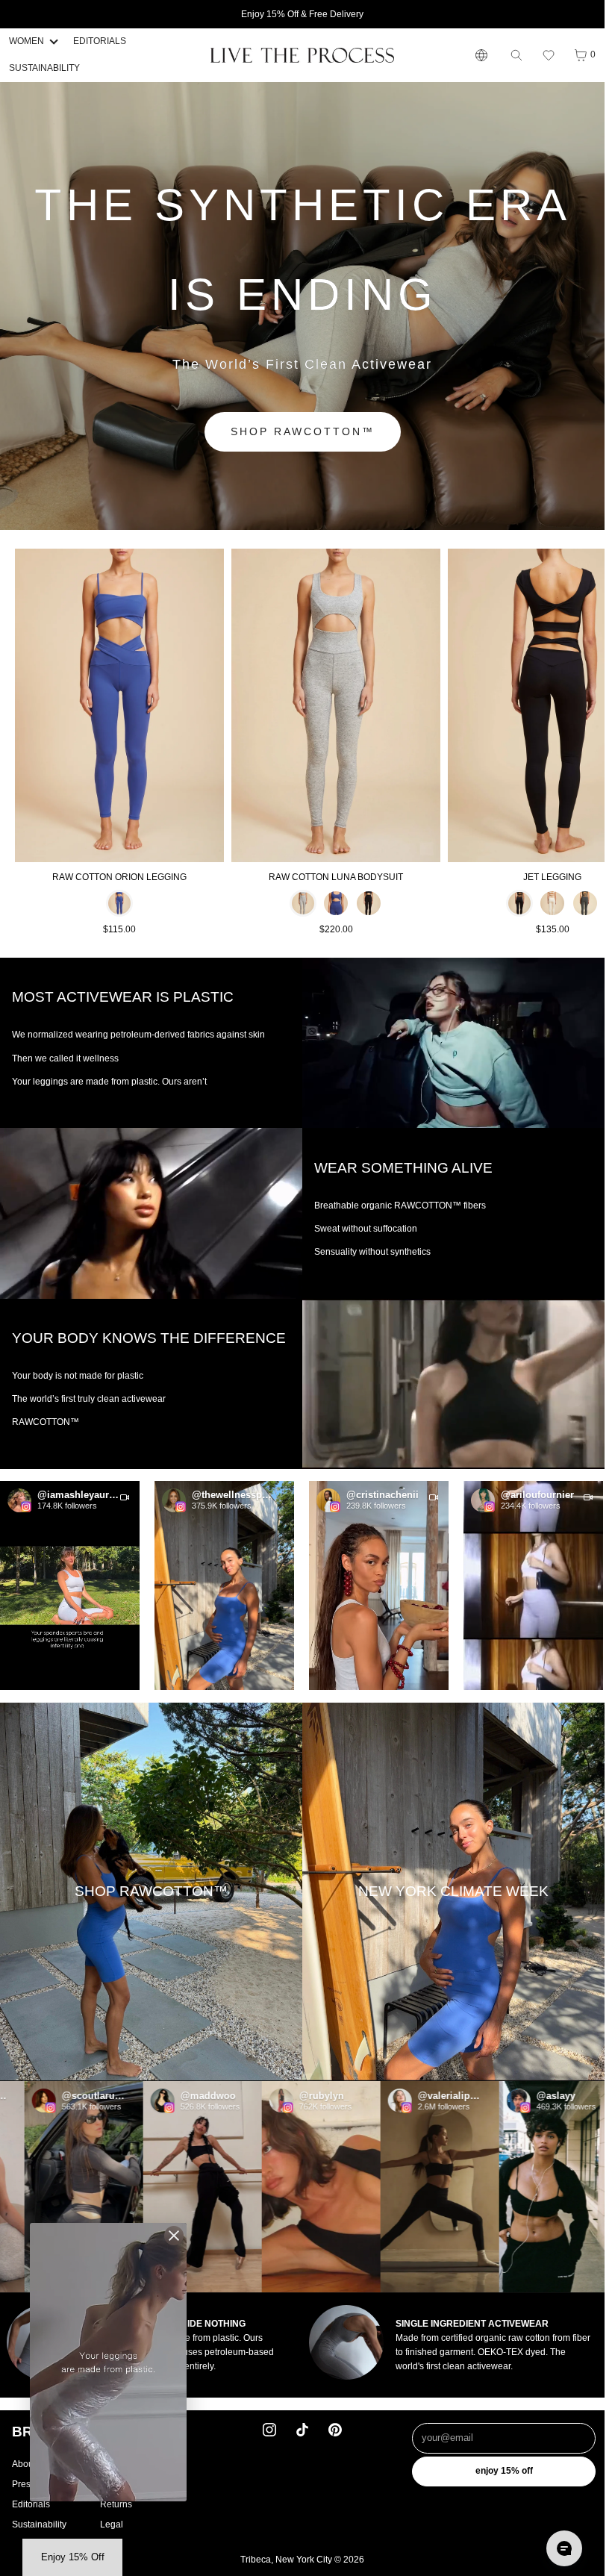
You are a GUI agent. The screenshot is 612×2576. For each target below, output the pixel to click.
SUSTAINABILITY (44, 68)
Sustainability (39, 2524)
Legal (112, 2524)
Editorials (31, 2504)
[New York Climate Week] (453, 1892)
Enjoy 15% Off (504, 2471)
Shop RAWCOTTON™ (303, 431)
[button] (549, 55)
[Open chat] (564, 2548)
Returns (116, 2504)
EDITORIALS (100, 41)
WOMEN (26, 41)
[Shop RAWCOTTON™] (151, 1892)
